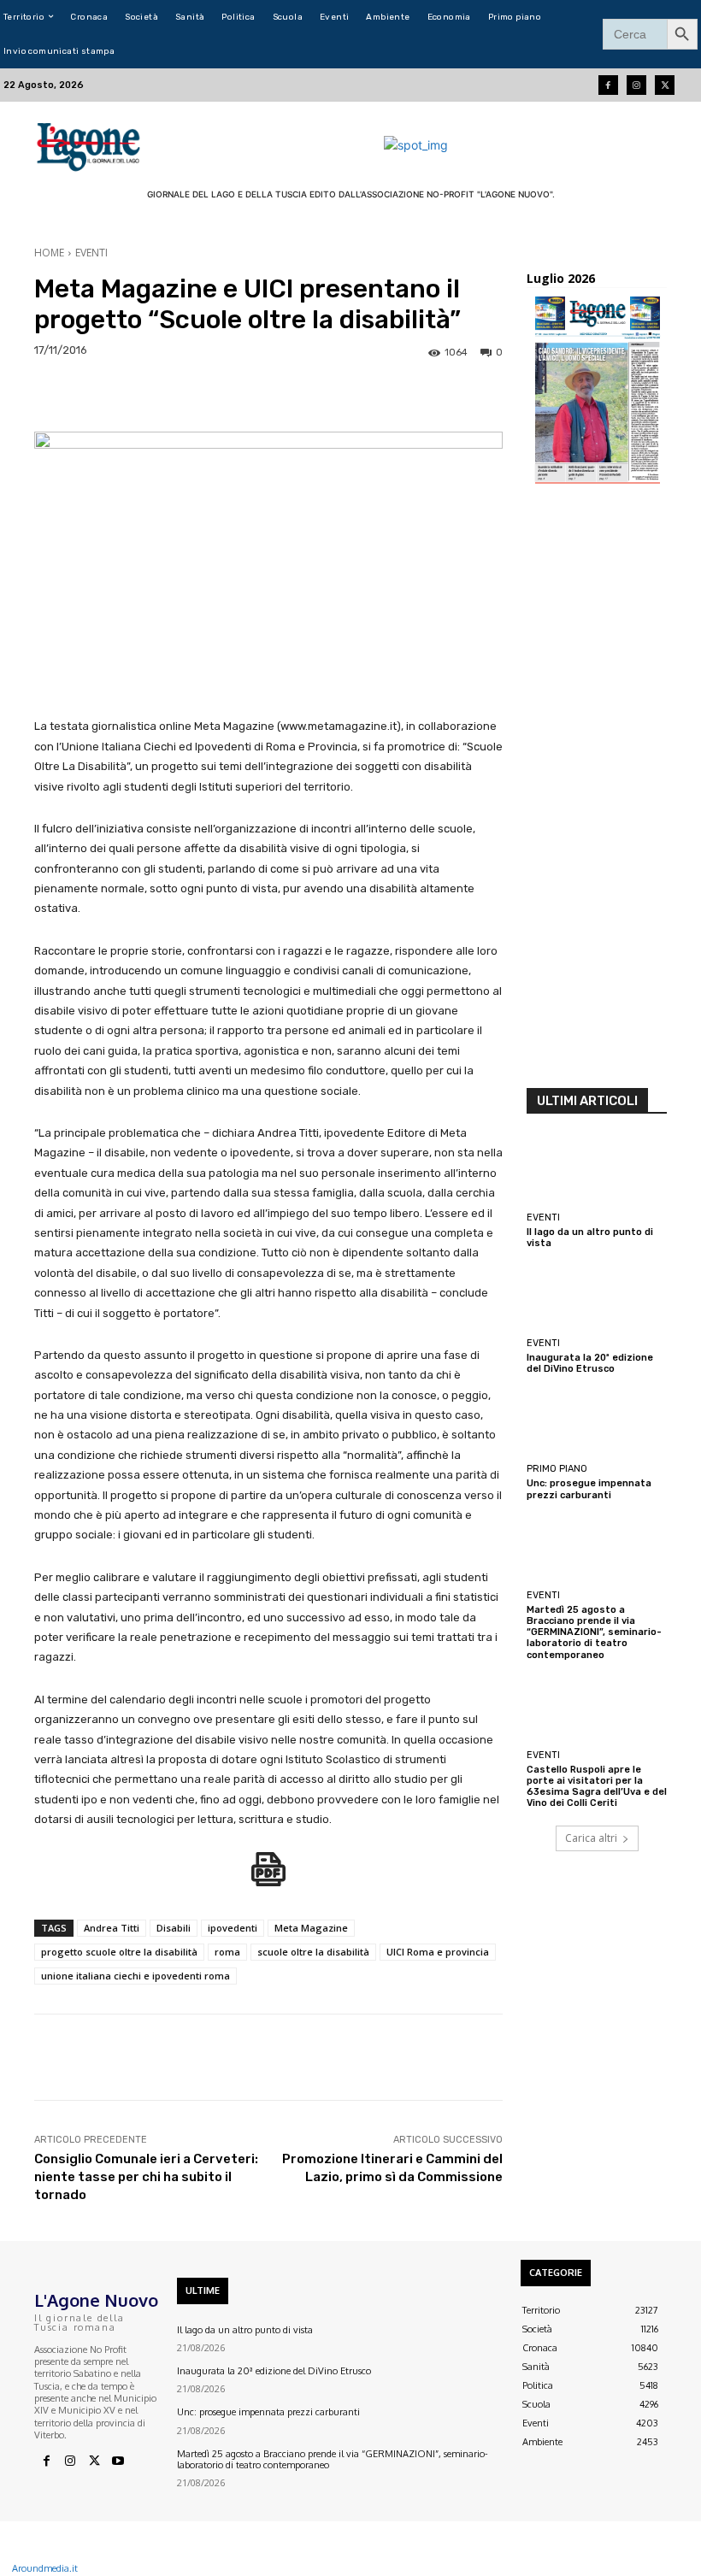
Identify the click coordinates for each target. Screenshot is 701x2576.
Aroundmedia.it (45, 2568)
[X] (94, 2461)
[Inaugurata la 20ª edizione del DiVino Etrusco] (597, 1297)
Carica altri (591, 1838)
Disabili (174, 1928)
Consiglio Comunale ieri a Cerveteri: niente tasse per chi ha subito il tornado (146, 2177)
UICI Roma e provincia (438, 1952)
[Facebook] (608, 85)
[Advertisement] (597, 791)
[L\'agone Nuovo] (90, 144)
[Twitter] (665, 85)
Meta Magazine (311, 1928)
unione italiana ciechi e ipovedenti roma (135, 1976)
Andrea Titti (112, 1928)
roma (227, 1952)
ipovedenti (233, 1928)
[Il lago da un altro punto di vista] (597, 1171)
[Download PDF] (268, 1878)
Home (49, 253)
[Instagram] (636, 85)
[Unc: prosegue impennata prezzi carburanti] (597, 1422)
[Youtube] (118, 2461)
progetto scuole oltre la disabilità (119, 1952)
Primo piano (557, 1469)
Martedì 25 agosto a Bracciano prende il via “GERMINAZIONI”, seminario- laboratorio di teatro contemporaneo (594, 1632)
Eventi (91, 253)
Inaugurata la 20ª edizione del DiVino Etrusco (590, 1363)
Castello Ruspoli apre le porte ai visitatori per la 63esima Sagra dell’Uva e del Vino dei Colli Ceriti (597, 1787)
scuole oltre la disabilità (313, 1952)
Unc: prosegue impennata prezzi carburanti (589, 1489)
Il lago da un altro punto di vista (245, 2330)
